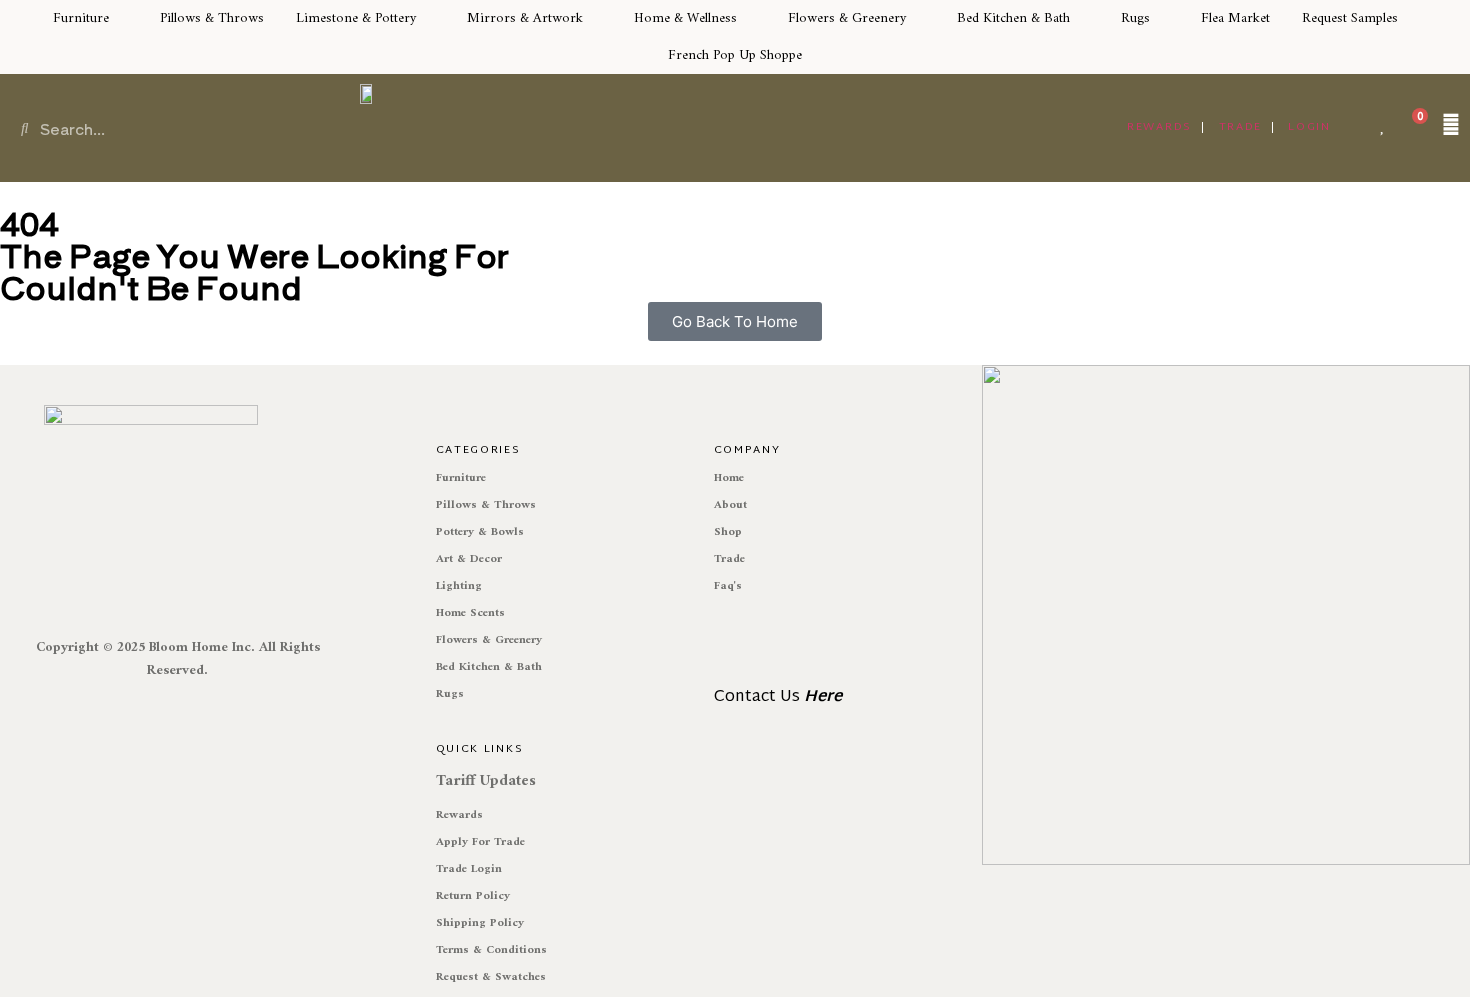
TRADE (1241, 127)
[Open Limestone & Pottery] (428, 18)
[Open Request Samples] (1410, 18)
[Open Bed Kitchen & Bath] (1082, 18)
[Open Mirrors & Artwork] (595, 18)
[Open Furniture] (121, 18)
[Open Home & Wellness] (749, 18)
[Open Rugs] (1162, 18)
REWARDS (1159, 127)
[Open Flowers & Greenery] (918, 18)
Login (1309, 127)
